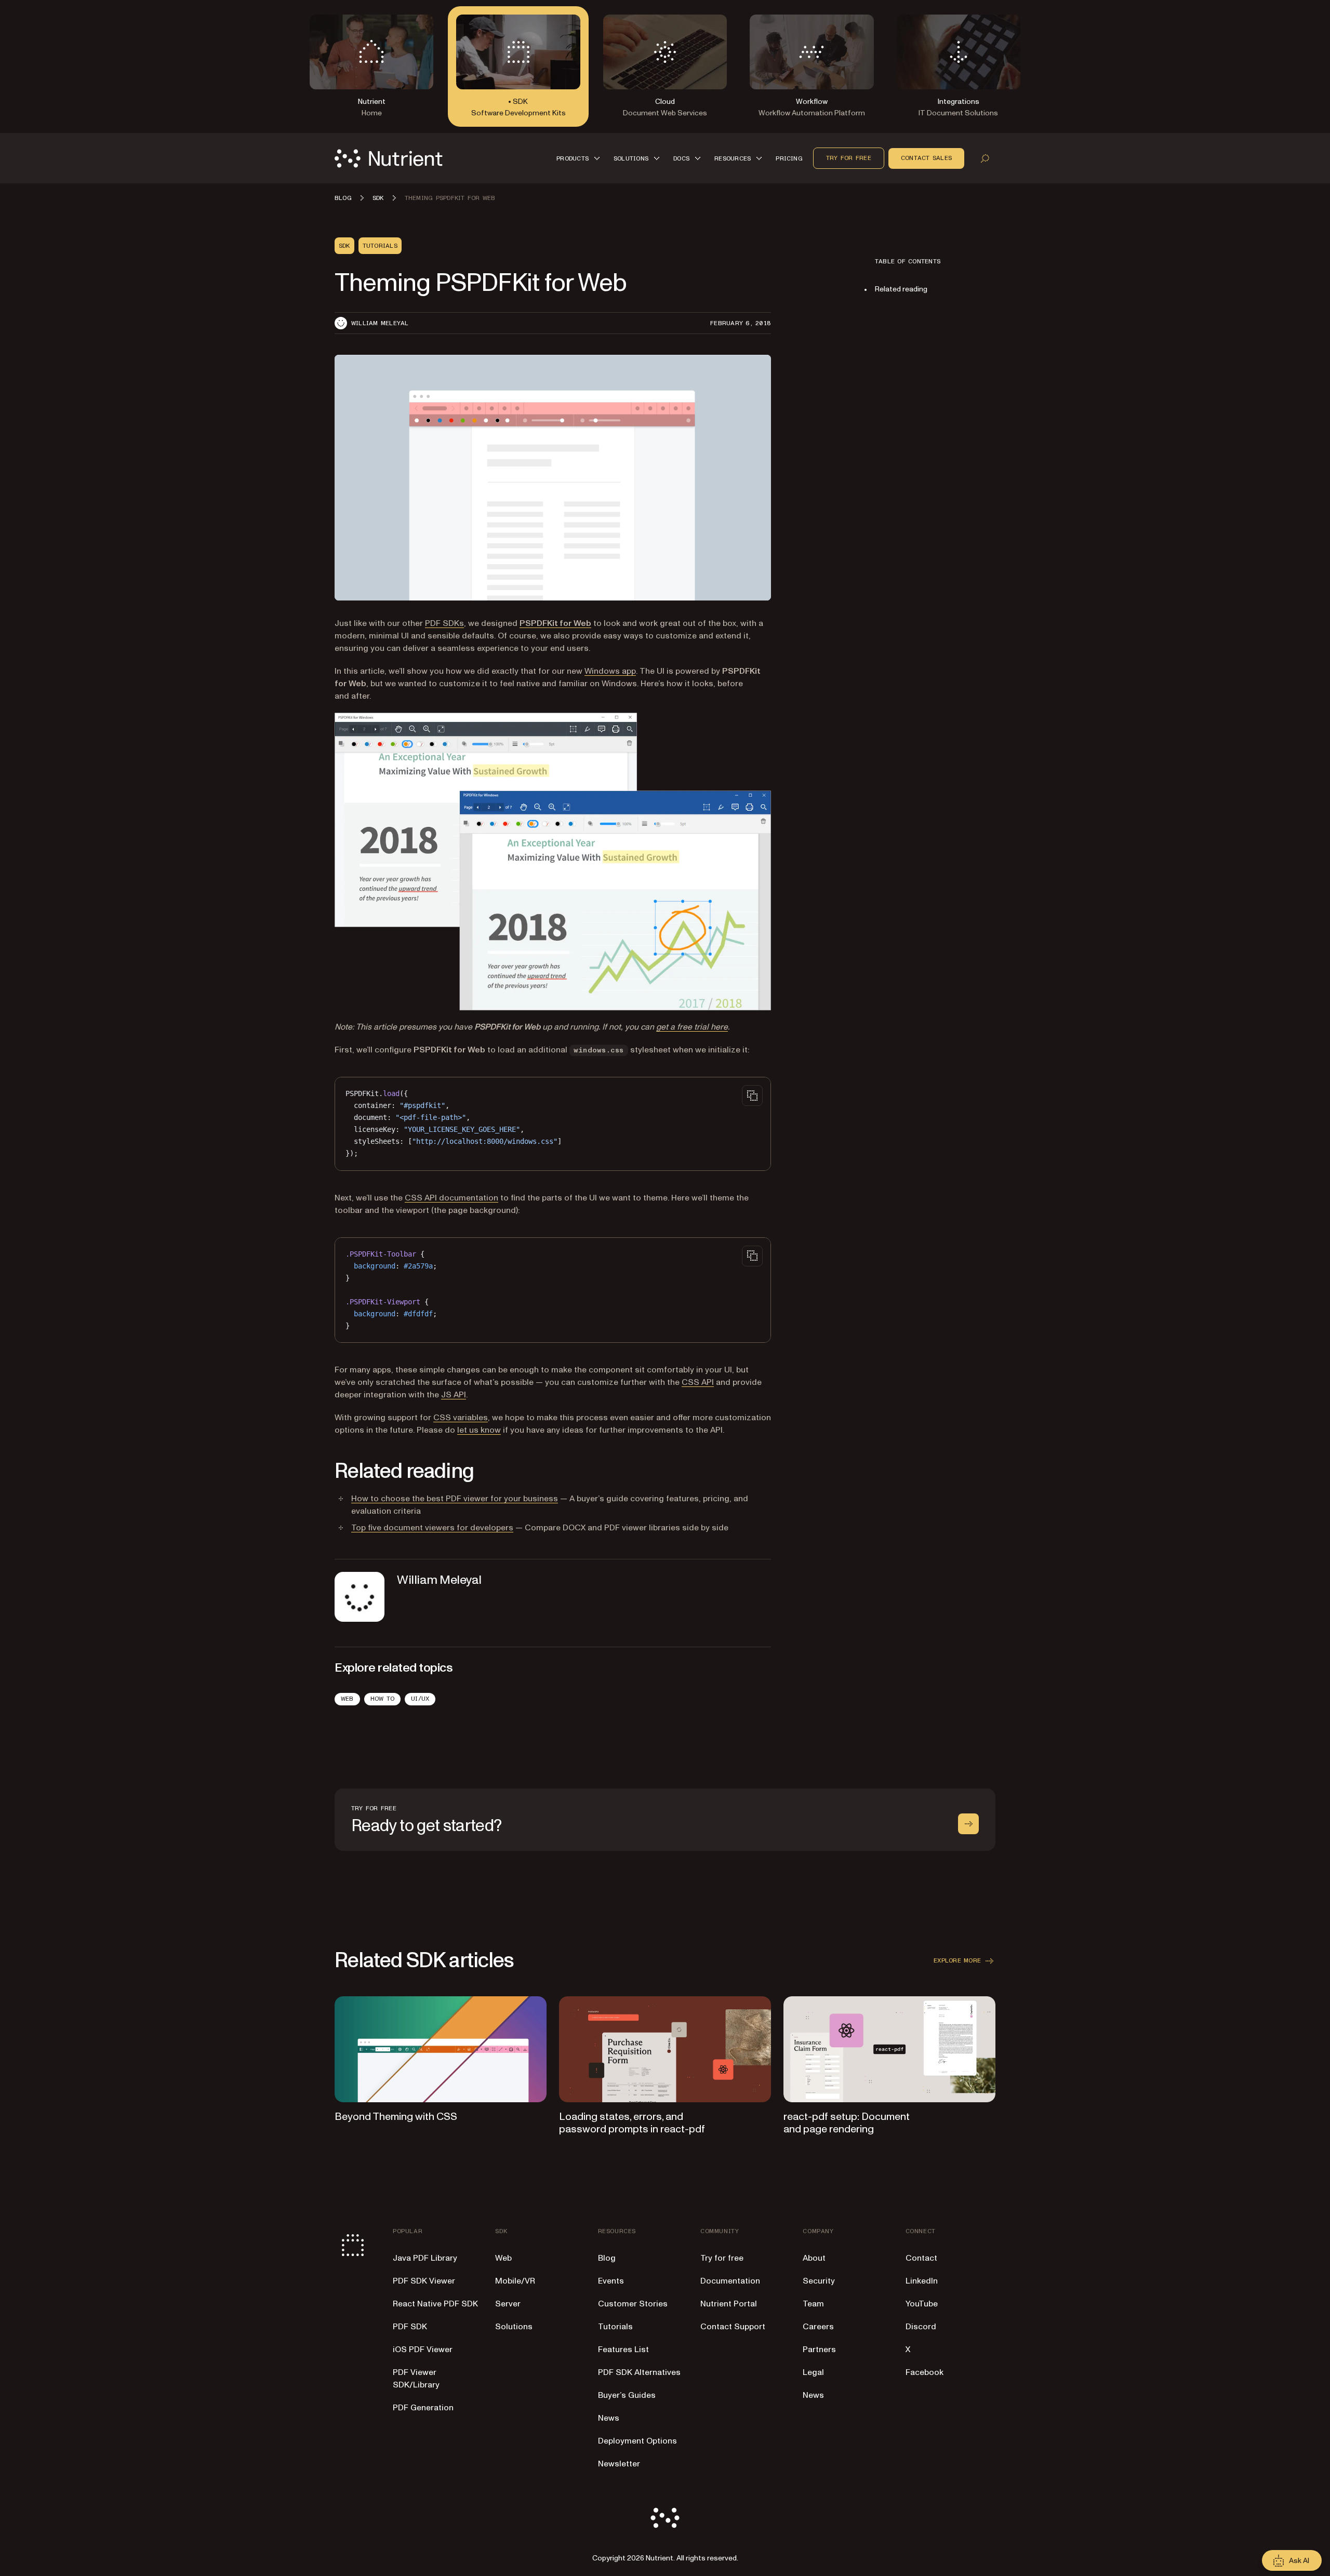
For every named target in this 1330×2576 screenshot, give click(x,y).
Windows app (610, 671)
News (609, 2418)
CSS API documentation (451, 1198)
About (814, 2258)
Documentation (730, 2281)
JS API (454, 1395)
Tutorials (615, 2327)
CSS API (698, 1382)
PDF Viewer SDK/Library (416, 2379)
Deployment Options (637, 2441)
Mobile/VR (515, 2281)
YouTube (922, 2304)
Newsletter (619, 2464)
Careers (818, 2327)
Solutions (514, 2327)
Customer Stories (633, 2304)
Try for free (849, 158)
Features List (623, 2350)
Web (347, 1699)
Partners (819, 2350)
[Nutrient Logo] (389, 158)
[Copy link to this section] (320, 1472)
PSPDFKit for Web (555, 623)
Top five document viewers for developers (432, 1528)
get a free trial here (692, 1027)
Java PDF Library (425, 2258)
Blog (607, 2258)
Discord (921, 2327)
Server (508, 2304)
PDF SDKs (444, 623)
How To (382, 1699)
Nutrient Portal (729, 2304)
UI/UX (420, 1699)
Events (611, 2281)
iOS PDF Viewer (423, 2350)
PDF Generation (423, 2408)
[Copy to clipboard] (752, 1096)
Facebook (925, 2372)
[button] (580, 158)
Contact (921, 2258)
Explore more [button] (957, 1960)
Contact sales (926, 158)
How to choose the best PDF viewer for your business (455, 1499)
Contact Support (733, 2327)
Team (813, 2304)
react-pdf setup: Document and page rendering (847, 2123)
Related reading (901, 289)
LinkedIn (922, 2281)
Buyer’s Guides (627, 2395)
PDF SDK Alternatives (639, 2372)
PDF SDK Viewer (424, 2281)
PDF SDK (410, 2327)
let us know (479, 1430)
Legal (813, 2372)
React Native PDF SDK (435, 2304)
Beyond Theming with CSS (396, 2117)
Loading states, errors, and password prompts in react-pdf (632, 2123)
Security (819, 2281)
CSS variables (461, 1418)
